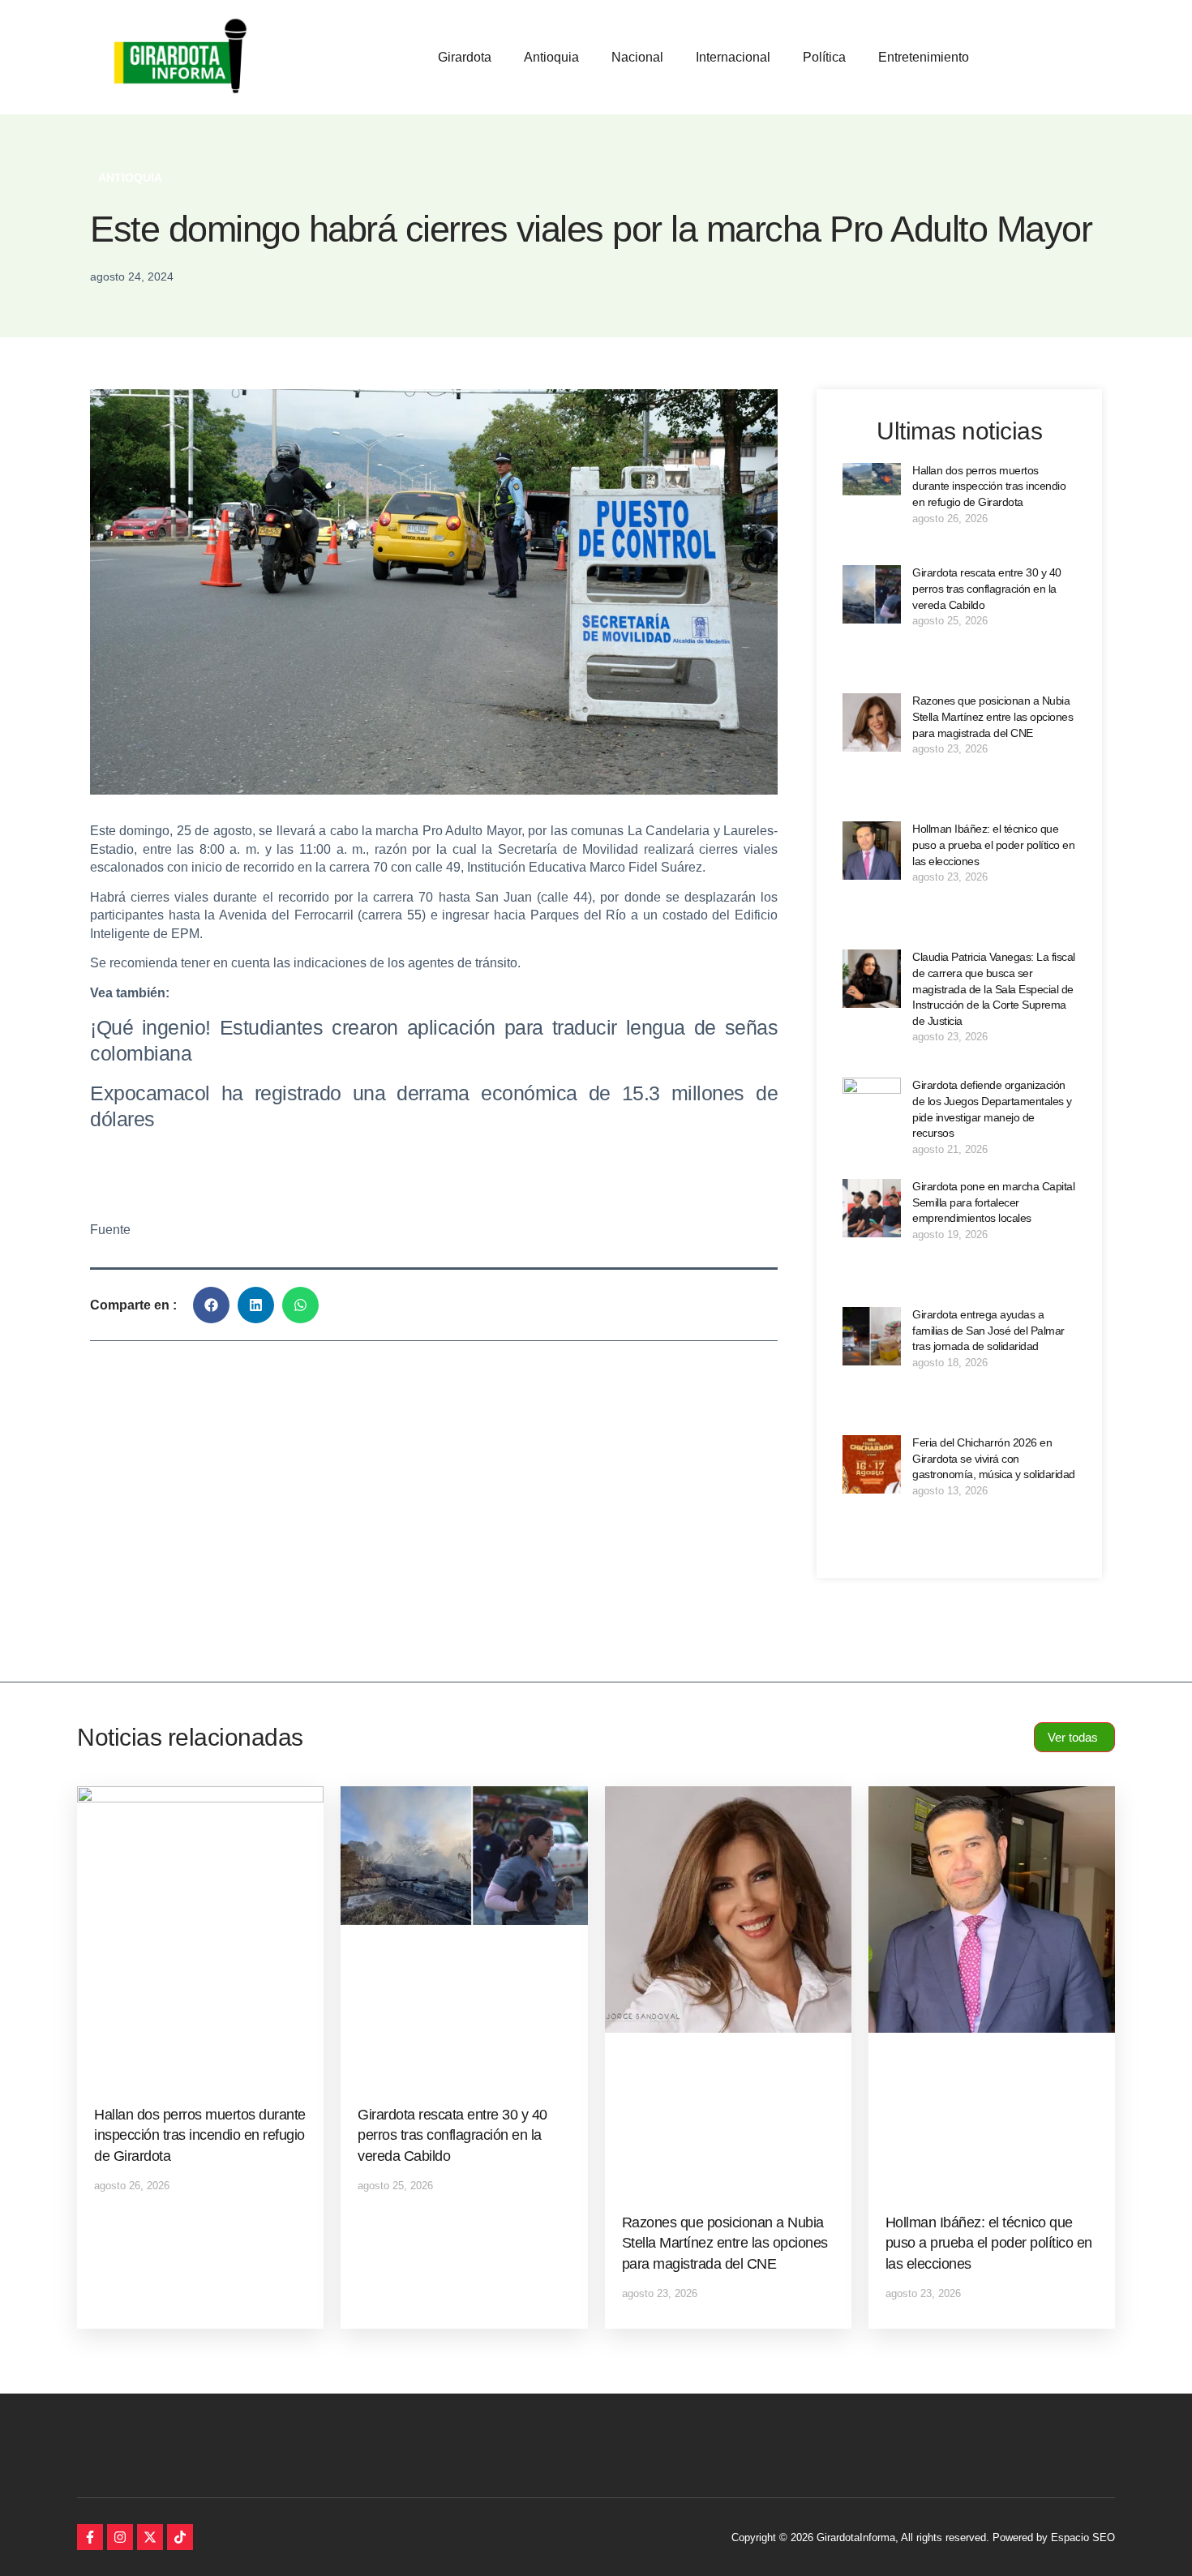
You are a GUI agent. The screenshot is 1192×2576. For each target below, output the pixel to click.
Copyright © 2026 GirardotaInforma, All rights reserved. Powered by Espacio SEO (923, 2537)
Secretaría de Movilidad (568, 849)
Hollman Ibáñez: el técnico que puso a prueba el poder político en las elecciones (993, 844)
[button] (211, 1305)
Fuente (110, 1230)
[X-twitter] (150, 2537)
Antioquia (551, 57)
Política (824, 57)
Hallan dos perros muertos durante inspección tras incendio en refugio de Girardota (989, 486)
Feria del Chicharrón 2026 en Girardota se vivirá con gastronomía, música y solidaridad (994, 1458)
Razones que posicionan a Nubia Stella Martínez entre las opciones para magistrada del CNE (993, 716)
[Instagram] (120, 2537)
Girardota (465, 57)
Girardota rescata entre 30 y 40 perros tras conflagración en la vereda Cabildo (987, 588)
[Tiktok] (180, 2537)
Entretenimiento (924, 57)
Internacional (733, 57)
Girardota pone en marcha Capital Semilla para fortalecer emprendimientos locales (993, 1202)
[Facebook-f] (90, 2537)
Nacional (637, 57)
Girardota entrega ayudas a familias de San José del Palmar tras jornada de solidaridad (988, 1330)
